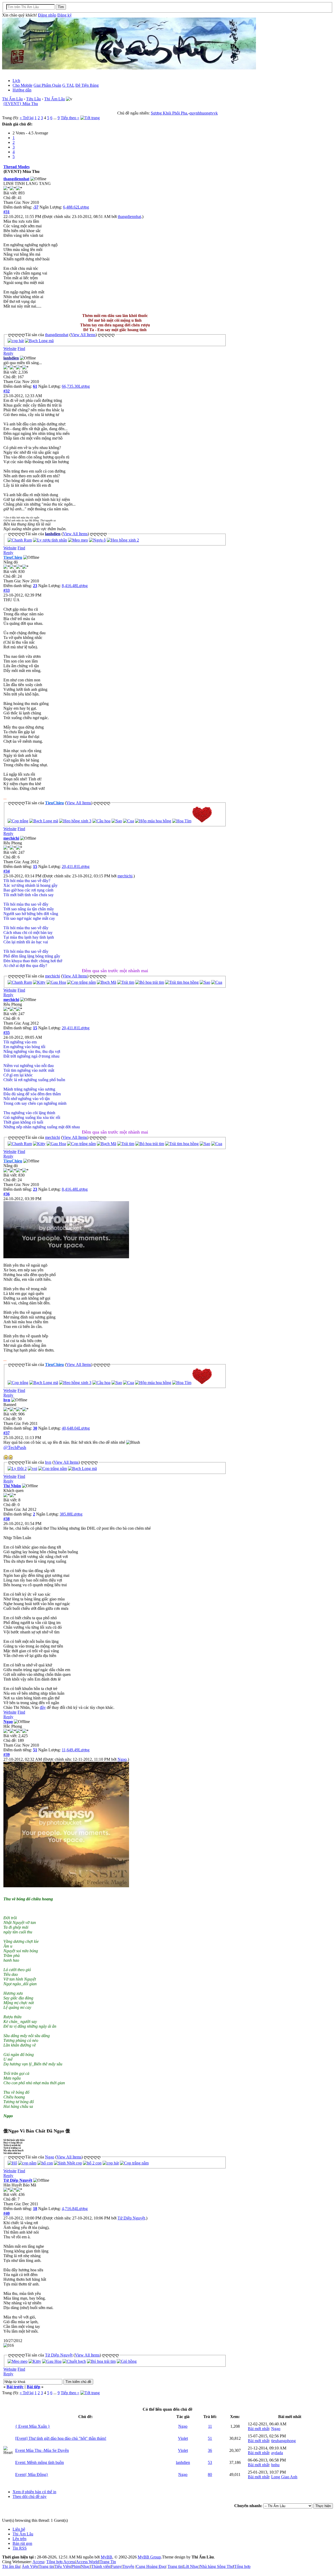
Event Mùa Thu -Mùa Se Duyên (42, 2450)
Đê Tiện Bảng (87, 85)
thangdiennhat (16, 179)
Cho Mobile (23, 85)
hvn (7, 1400)
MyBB (107, 2557)
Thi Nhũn (12, 1486)
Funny (116, 2566)
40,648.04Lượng (76, 1428)
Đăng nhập (47, 15)
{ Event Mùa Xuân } (33, 2426)
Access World (87, 2562)
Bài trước (15, 2387)
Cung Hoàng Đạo (151, 2566)
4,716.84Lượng (75, 2209)
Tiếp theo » (70, 118)
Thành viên (101, 2566)
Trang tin (46, 2566)
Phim (76, 2566)
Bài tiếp (33, 2387)
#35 (7, 1033)
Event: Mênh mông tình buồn (40, 2462)
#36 (7, 1194)
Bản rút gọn (22, 2543)
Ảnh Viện (30, 2566)
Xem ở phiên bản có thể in (34, 2492)
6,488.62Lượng (76, 207)
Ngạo (8, 1722)
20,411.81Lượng (76, 866)
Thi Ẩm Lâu (12, 99)
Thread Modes (16, 167)
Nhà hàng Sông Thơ (217, 2566)
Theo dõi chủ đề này (30, 2496)
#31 (7, 212)
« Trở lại (27, 118)
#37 (7, 1433)
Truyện (128, 2566)
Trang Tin (108, 2562)
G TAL (68, 85)
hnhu (275, 2465)
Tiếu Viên (63, 2566)
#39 (7, 1755)
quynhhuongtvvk (204, 113)
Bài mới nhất (258, 2429)
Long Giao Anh (284, 2477)
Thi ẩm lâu (11, 2566)
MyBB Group (149, 2557)
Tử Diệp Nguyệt (18, 2180)
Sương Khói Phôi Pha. (169, 113)
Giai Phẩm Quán (47, 85)
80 (210, 2474)
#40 (7, 2213)
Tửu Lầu (33, 99)
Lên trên (19, 2539)
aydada (277, 2453)
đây (43, 1707)
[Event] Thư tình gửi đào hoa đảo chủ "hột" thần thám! (61, 2438)
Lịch (16, 81)
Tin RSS (20, 2548)
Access (38, 2562)
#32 (7, 391)
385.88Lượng (71, 1514)
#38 (7, 1519)
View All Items (83, 335)
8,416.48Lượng (75, 586)
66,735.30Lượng (76, 386)
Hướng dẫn (22, 90)
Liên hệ (19, 2529)
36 (210, 2450)
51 (210, 2438)
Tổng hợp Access (61, 2562)
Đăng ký (65, 15)
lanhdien (183, 2462)
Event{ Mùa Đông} (32, 2474)
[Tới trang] (90, 118)
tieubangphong (283, 2441)
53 (210, 2462)
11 (210, 2426)
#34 (7, 871)
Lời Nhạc (191, 2566)
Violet (183, 2438)
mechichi (11, 838)
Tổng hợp (242, 2566)
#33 (7, 590)
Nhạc (85, 2566)
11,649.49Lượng (76, 1750)
